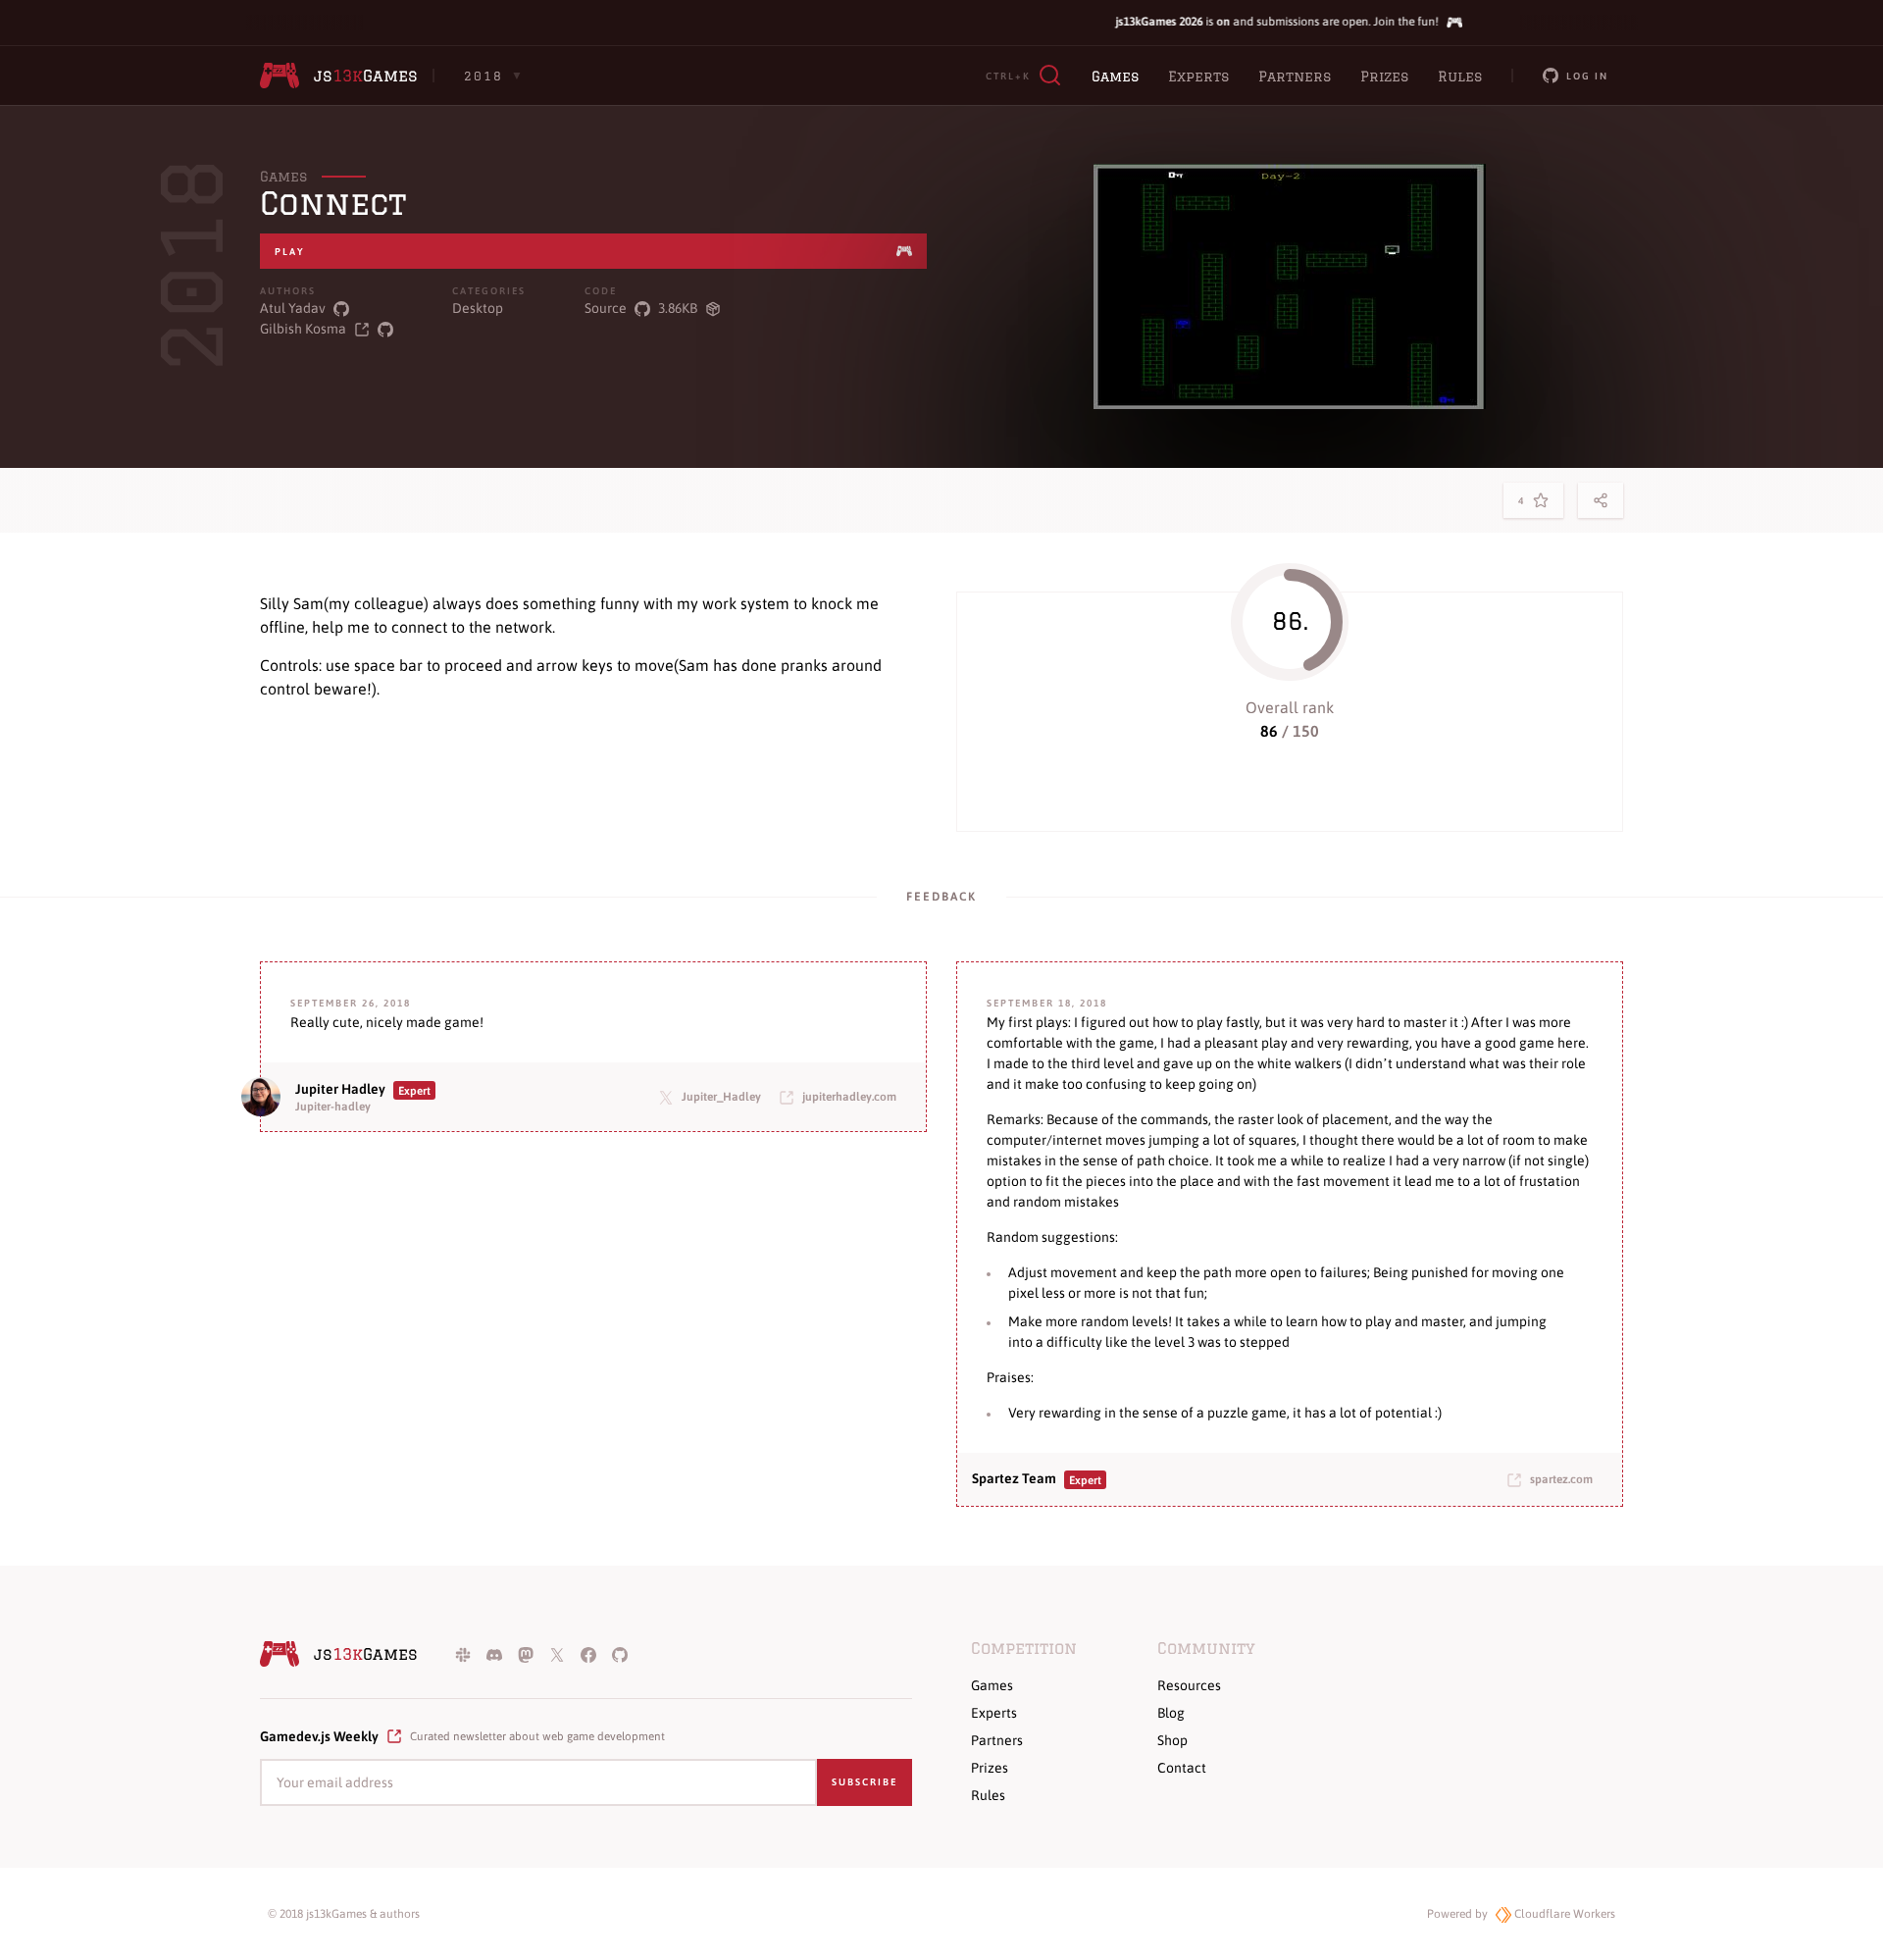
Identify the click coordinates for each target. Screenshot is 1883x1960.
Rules (1460, 77)
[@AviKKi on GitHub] (341, 309)
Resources (1189, 1685)
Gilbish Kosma (303, 329)
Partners (1295, 77)
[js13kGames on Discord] (494, 1654)
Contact (1182, 1768)
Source (606, 308)
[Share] (1601, 500)
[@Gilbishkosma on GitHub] (385, 329)
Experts (1198, 77)
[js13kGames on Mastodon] (526, 1654)
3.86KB (678, 308)
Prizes (1384, 77)
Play (290, 252)
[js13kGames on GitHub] (620, 1654)
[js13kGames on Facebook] (588, 1654)
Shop (1172, 1740)
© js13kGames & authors (344, 1914)
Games (1115, 77)
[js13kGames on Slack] (463, 1654)
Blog (1171, 1713)
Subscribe (865, 1782)
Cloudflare (1563, 1914)
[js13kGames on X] (557, 1654)
